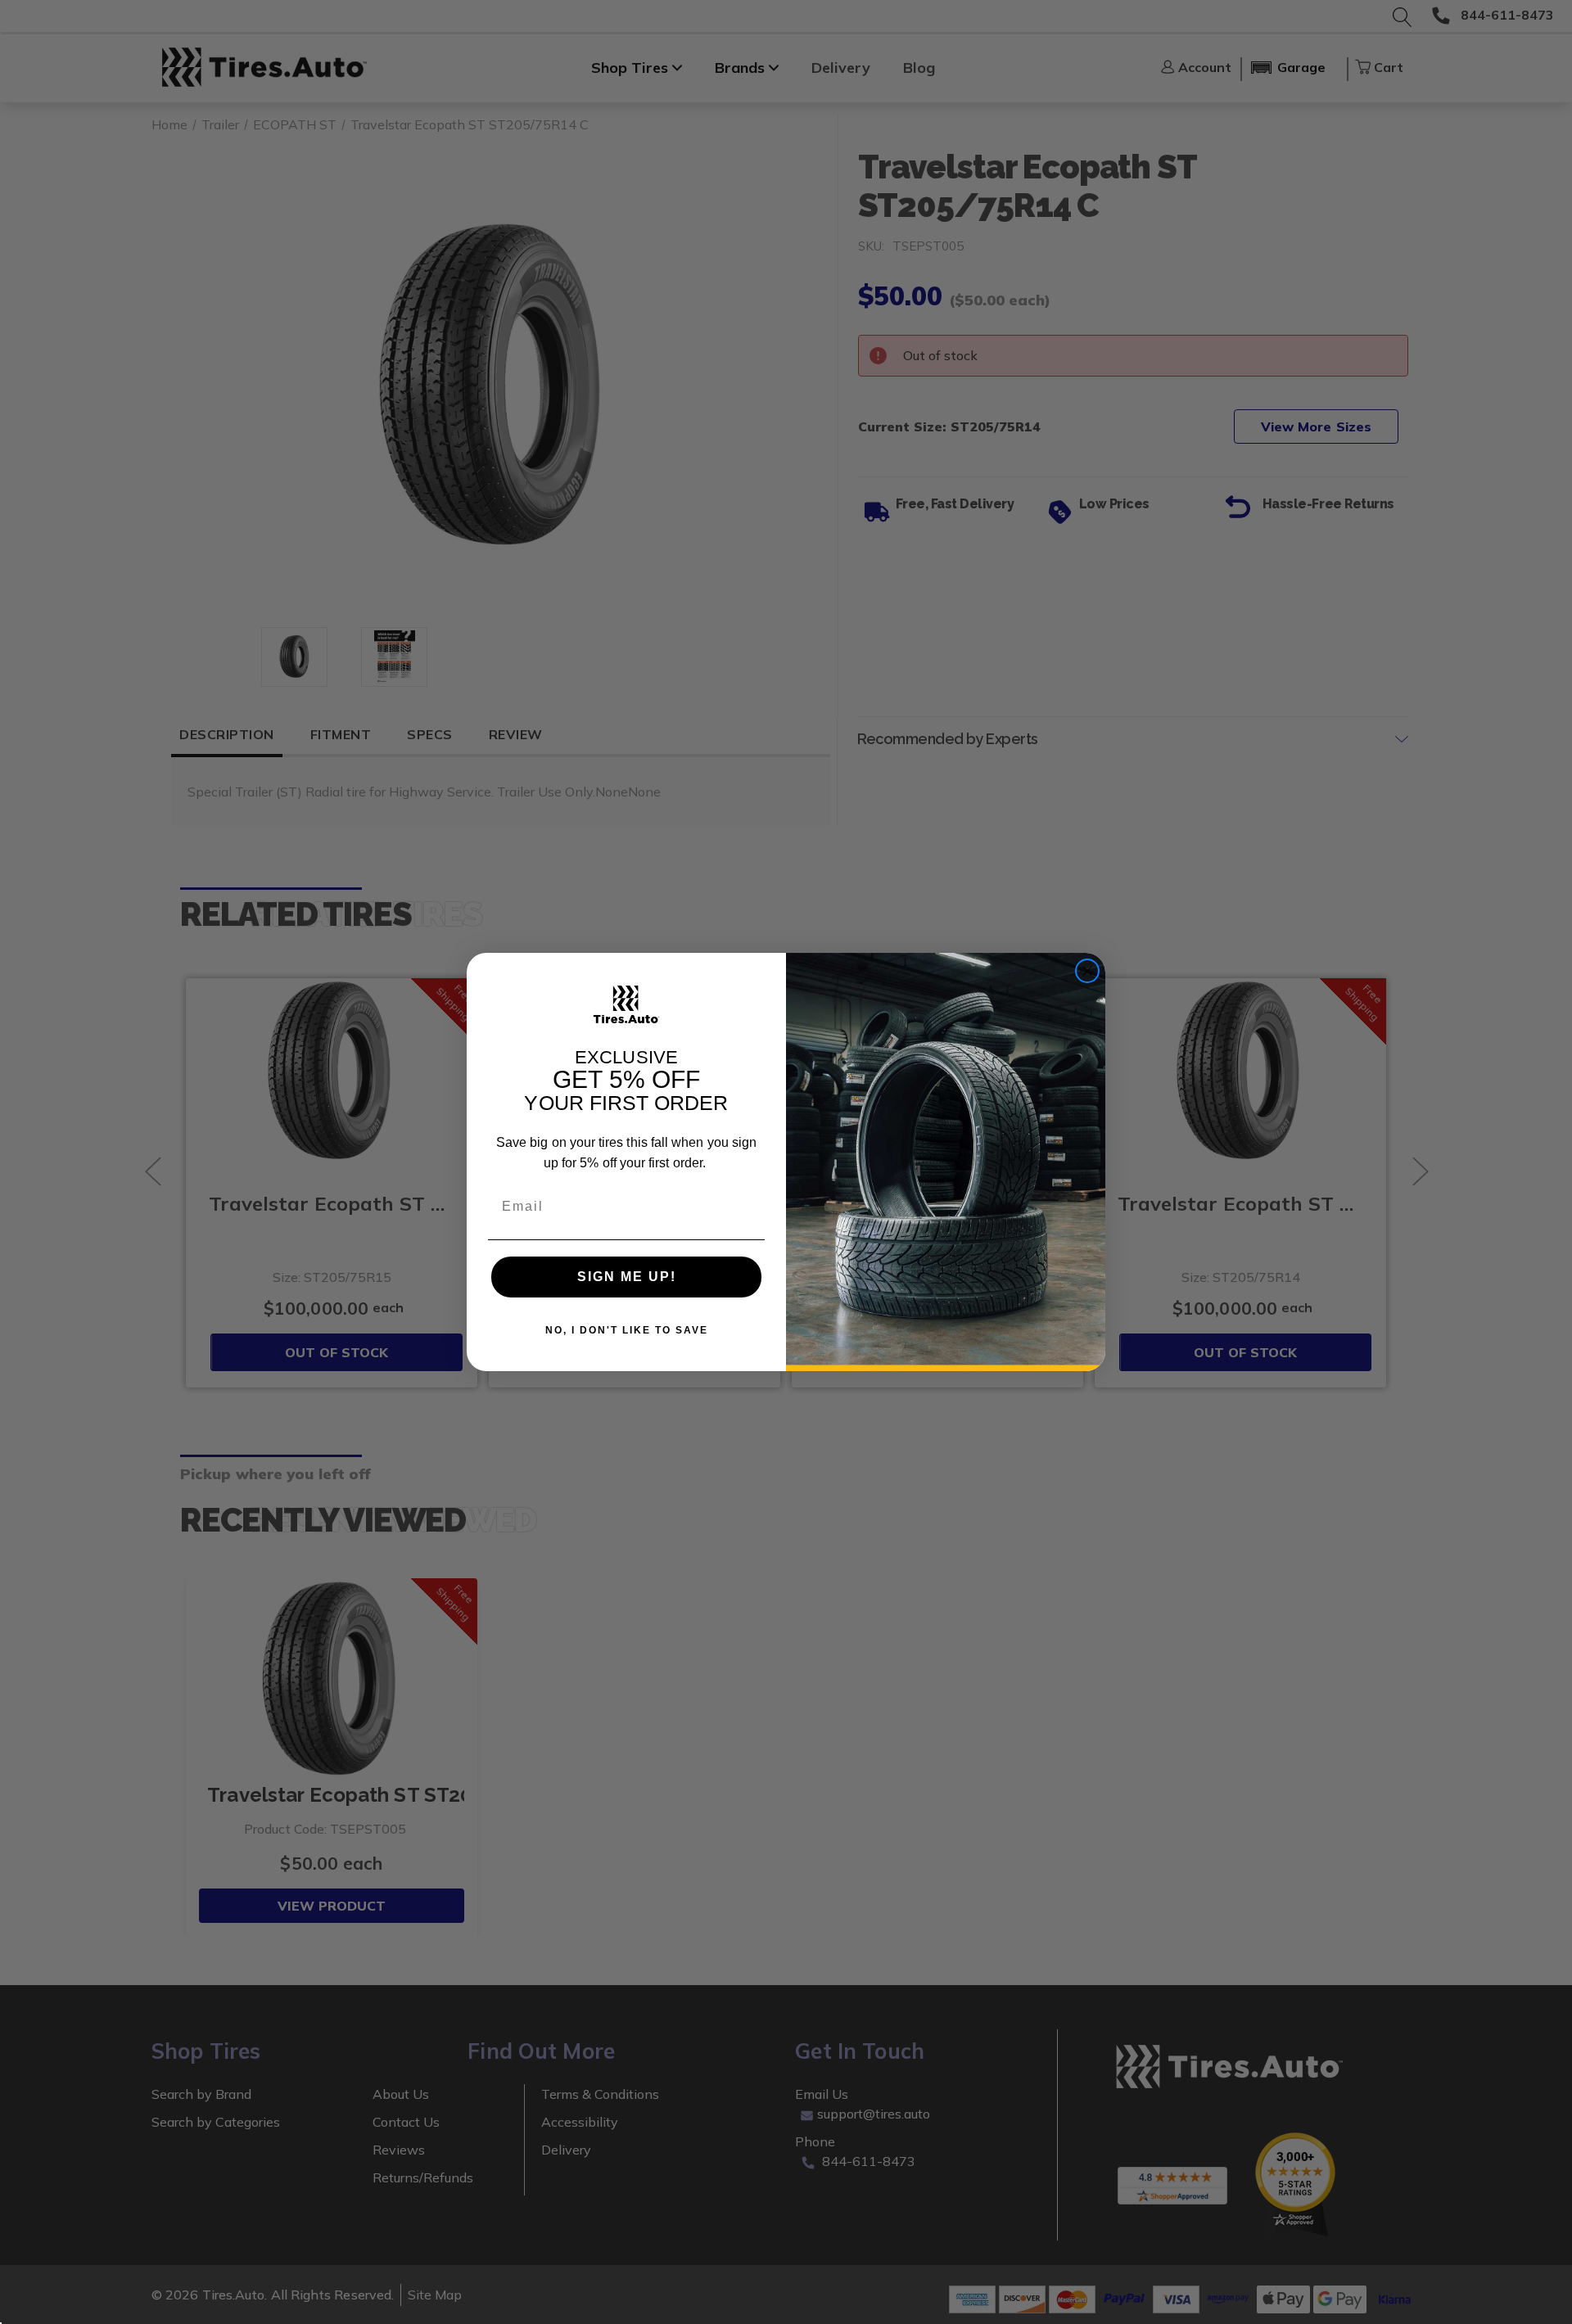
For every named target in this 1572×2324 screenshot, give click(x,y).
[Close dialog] (1087, 971)
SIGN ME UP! (627, 1277)
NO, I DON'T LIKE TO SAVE (627, 1330)
